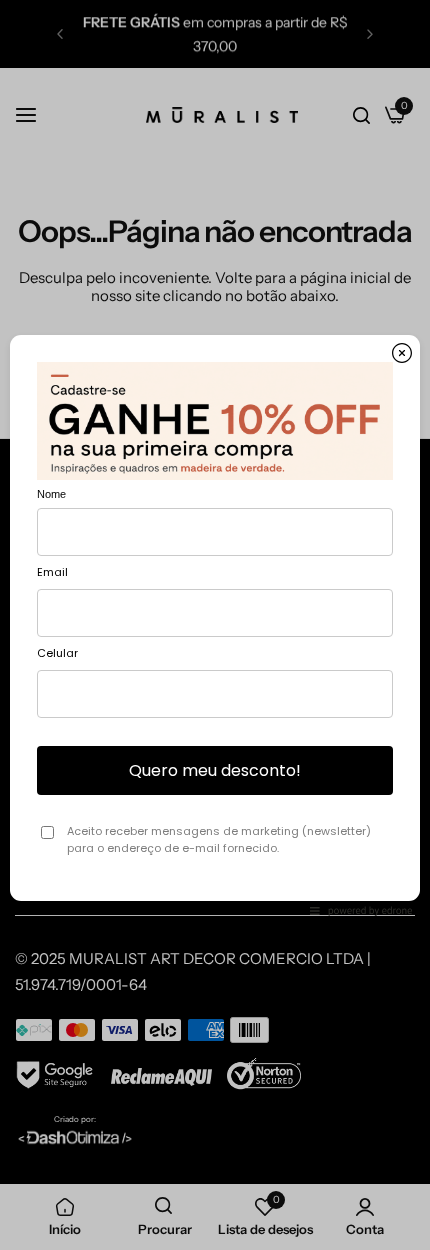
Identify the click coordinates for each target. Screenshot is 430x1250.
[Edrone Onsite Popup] (215, 625)
